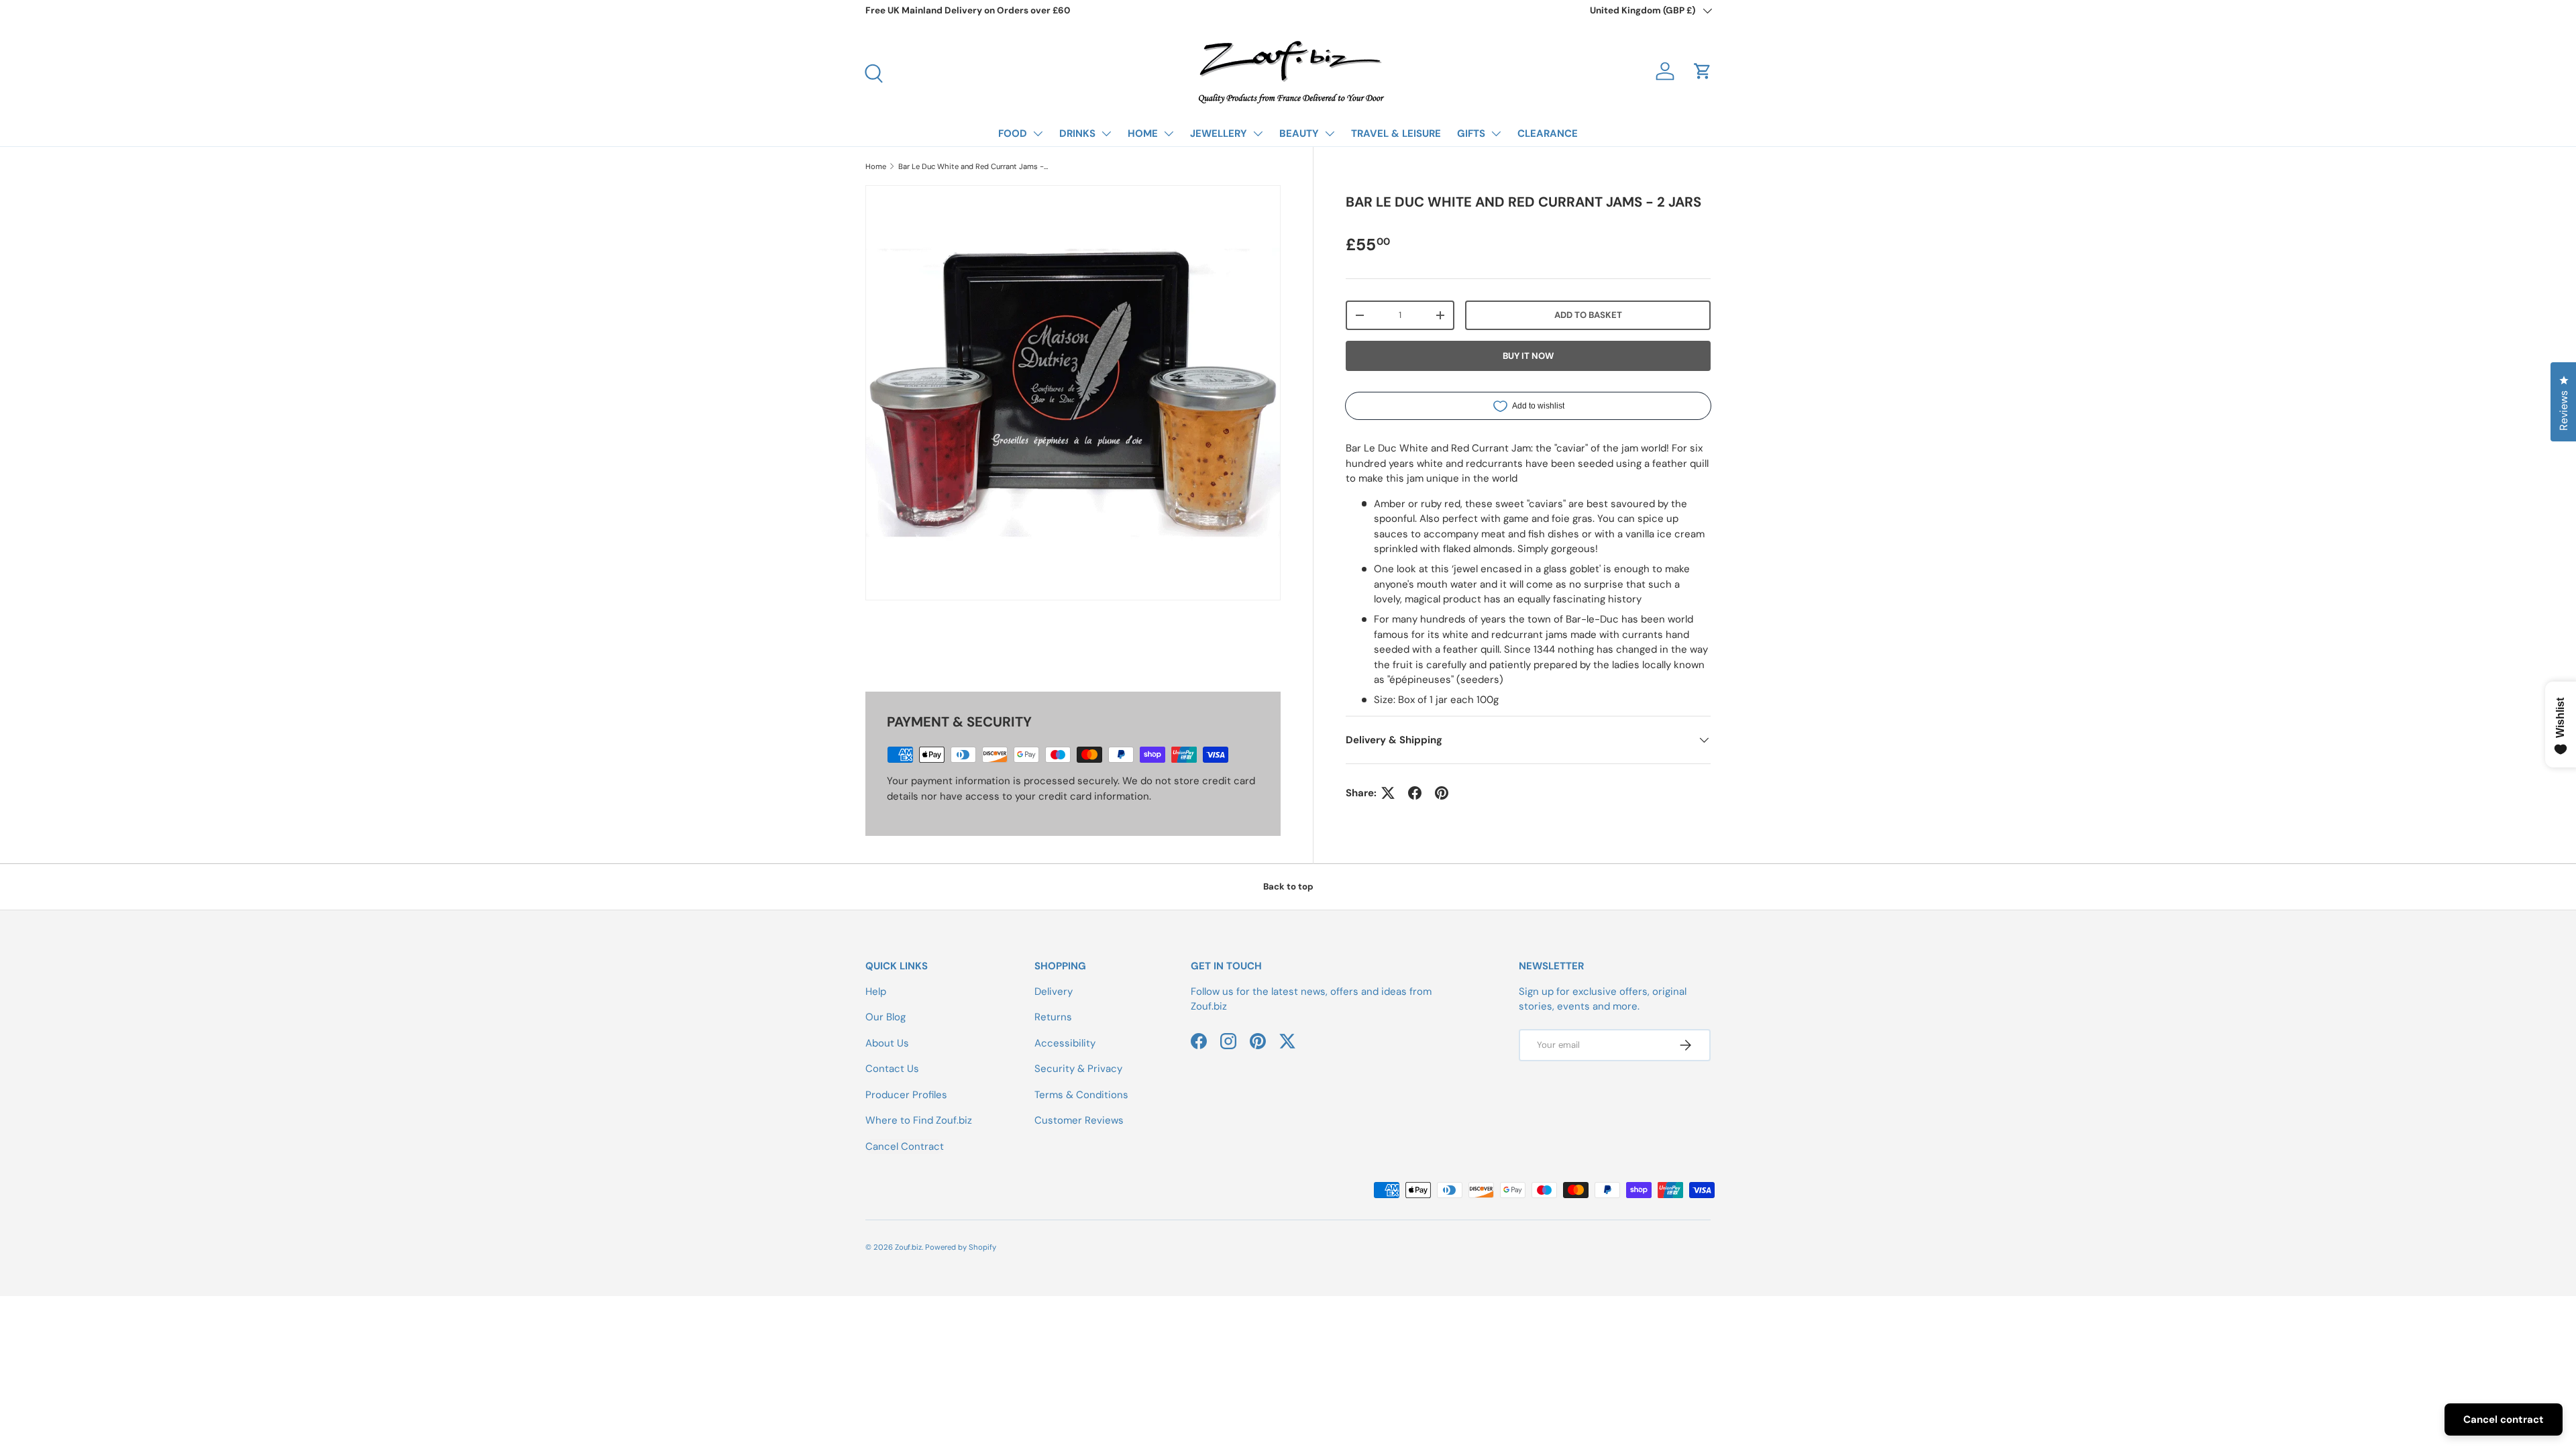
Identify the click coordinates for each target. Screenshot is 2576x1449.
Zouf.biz (908, 1247)
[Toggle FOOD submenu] (1038, 133)
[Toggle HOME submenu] (1169, 133)
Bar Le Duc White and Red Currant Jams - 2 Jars (974, 166)
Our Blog (885, 1017)
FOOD (1013, 133)
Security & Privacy (1078, 1069)
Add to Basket (1588, 315)
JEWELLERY (1219, 133)
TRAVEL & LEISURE (1396, 133)
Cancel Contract (905, 1146)
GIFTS (1471, 133)
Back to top (1288, 887)
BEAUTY (1299, 133)
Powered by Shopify (961, 1247)
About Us (887, 1043)
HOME (1143, 133)
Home (876, 166)
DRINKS (1077, 133)
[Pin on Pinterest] (1442, 793)
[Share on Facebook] (1415, 793)
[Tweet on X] (1388, 793)
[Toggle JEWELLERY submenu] (1258, 133)
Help (876, 991)
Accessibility (1065, 1043)
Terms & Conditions (1081, 1095)
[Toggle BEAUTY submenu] (1330, 133)
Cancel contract (2504, 1419)
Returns (1053, 1017)
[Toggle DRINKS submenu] (1106, 133)
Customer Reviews (1079, 1120)
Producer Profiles (906, 1095)
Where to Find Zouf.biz (919, 1120)
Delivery (1054, 991)
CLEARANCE (1548, 133)
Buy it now (1528, 356)
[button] (1703, 71)
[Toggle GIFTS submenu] (1496, 133)
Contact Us (892, 1069)
